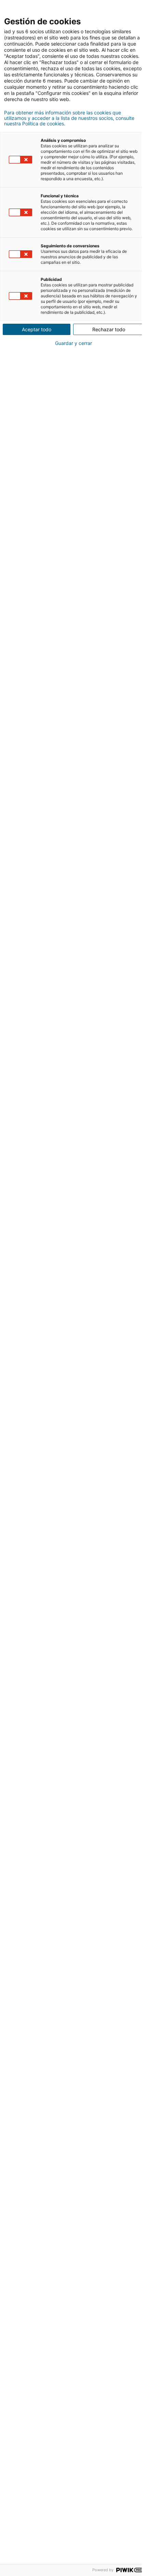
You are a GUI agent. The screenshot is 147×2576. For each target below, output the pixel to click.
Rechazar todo (109, 329)
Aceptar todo (37, 329)
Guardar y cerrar (73, 343)
